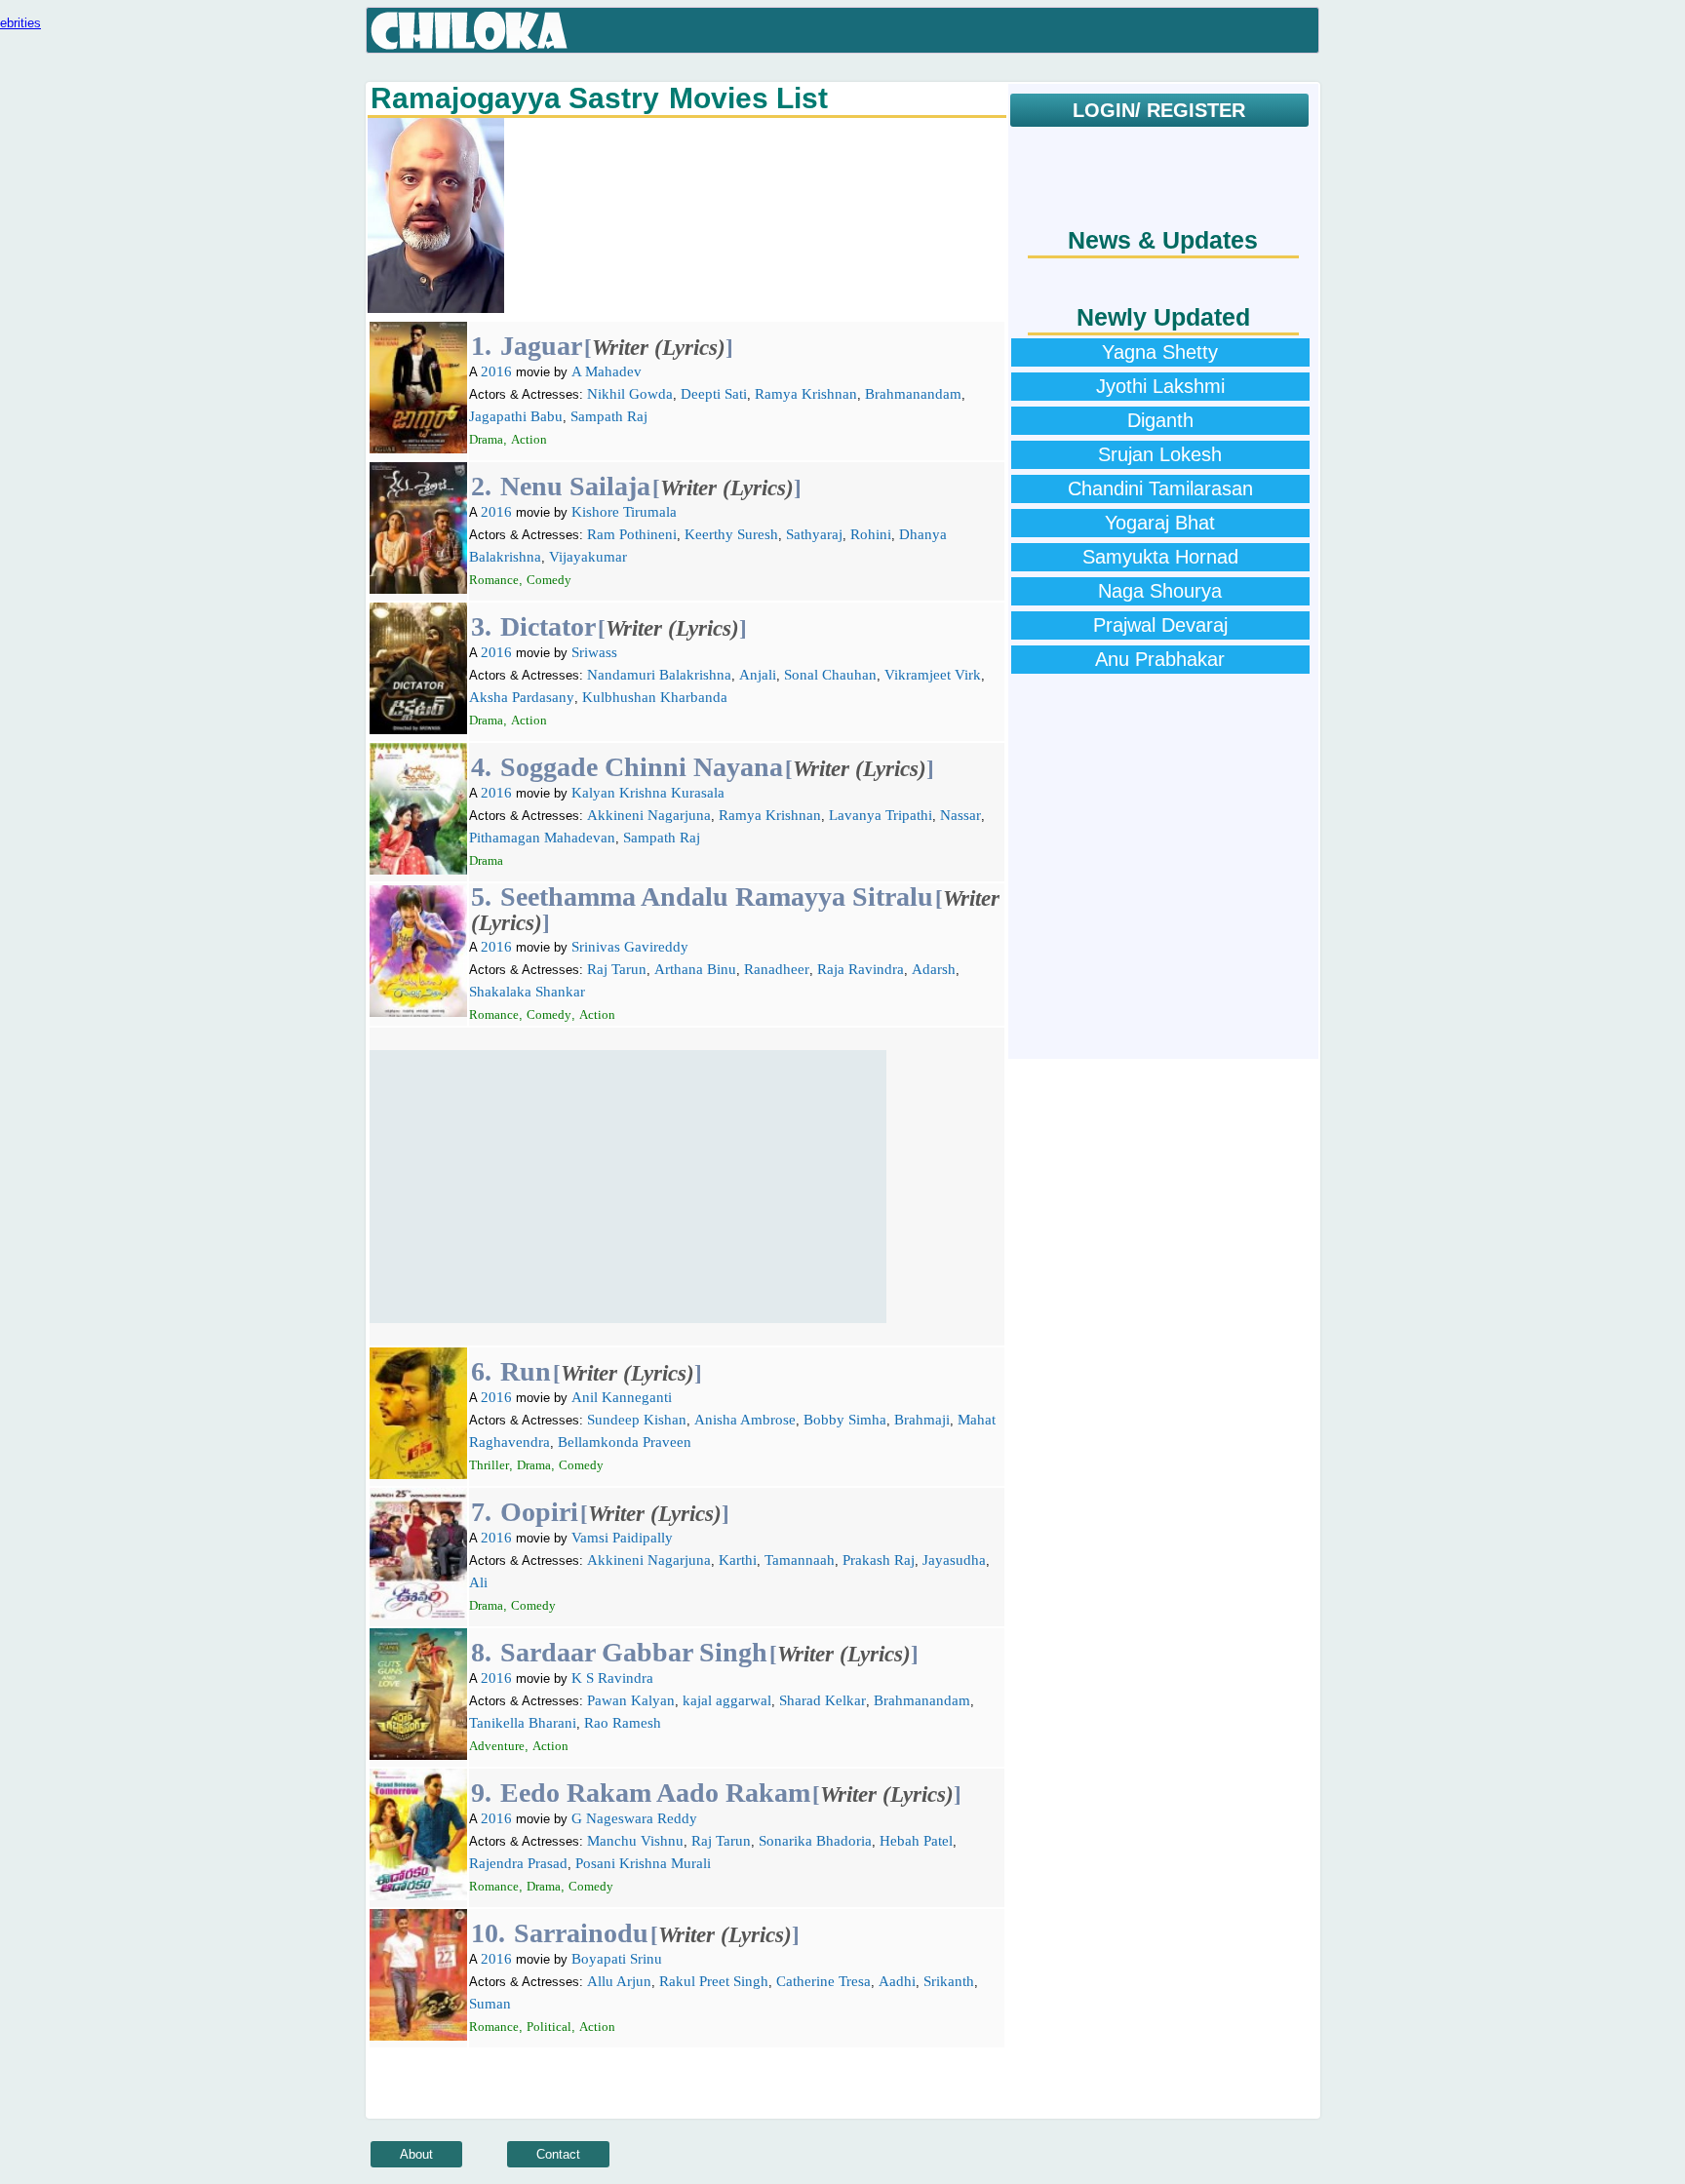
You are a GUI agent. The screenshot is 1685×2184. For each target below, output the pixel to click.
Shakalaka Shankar (527, 992)
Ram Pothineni (632, 534)
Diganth (1160, 420)
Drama (486, 439)
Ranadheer (777, 969)
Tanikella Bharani (523, 1723)
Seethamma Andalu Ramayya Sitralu (717, 897)
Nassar (960, 815)
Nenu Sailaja (575, 486)
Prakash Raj (879, 1560)
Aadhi (897, 1981)
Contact (558, 2154)
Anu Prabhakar (1160, 659)
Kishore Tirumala (624, 512)
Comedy (549, 580)
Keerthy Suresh (731, 534)
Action (529, 439)
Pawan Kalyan (631, 1700)
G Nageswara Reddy (634, 1818)
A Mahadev (607, 371)
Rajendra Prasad (518, 1863)
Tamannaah (800, 1560)
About (416, 2154)
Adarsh (934, 969)
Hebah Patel (916, 1841)
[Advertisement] (628, 1187)
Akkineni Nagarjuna (649, 815)
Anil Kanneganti (622, 1397)
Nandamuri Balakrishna (659, 675)
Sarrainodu (581, 1933)
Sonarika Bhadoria (815, 1841)
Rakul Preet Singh (714, 1981)
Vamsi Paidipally (622, 1538)
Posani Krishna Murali (643, 1863)
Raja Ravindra (861, 969)
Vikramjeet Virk (933, 675)
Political (549, 2027)
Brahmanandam (913, 394)
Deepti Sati (714, 394)
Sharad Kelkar (823, 1700)
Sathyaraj (814, 534)
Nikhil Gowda (630, 394)
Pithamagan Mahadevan (542, 838)
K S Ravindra (612, 1678)
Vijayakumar (588, 557)
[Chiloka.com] (470, 31)
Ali (478, 1582)
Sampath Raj (609, 416)
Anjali (758, 675)
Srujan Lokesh (1160, 454)
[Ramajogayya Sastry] (436, 308)
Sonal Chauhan (830, 675)
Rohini (871, 534)
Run (526, 1371)
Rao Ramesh (623, 1723)
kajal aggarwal (727, 1700)
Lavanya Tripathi (881, 815)
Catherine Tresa (823, 1981)
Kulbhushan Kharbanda (655, 697)
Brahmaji (922, 1420)
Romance (494, 580)
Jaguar (541, 346)
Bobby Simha (845, 1420)
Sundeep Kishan (637, 1420)
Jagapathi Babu (516, 416)
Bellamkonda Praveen (625, 1442)
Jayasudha (954, 1560)
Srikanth (949, 1981)
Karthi (738, 1560)
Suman (490, 2004)
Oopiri (539, 1512)
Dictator (548, 626)
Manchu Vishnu (635, 1841)
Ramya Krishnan (806, 394)
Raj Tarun (617, 969)
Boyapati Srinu (617, 1959)
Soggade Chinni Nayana (642, 767)
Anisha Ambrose (745, 1420)
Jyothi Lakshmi (1160, 386)
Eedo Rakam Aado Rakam (655, 1793)
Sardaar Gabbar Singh (634, 1652)
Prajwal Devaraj (1160, 625)
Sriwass (594, 652)
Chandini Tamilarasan (1160, 488)
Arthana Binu (695, 969)
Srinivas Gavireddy (630, 947)
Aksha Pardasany (522, 697)
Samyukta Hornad (1160, 557)
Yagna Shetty (1160, 352)
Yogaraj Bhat (1160, 523)
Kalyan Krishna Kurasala (648, 793)
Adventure (497, 1746)
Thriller (489, 1465)
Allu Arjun (619, 1981)
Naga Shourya (1160, 591)
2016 (496, 371)
